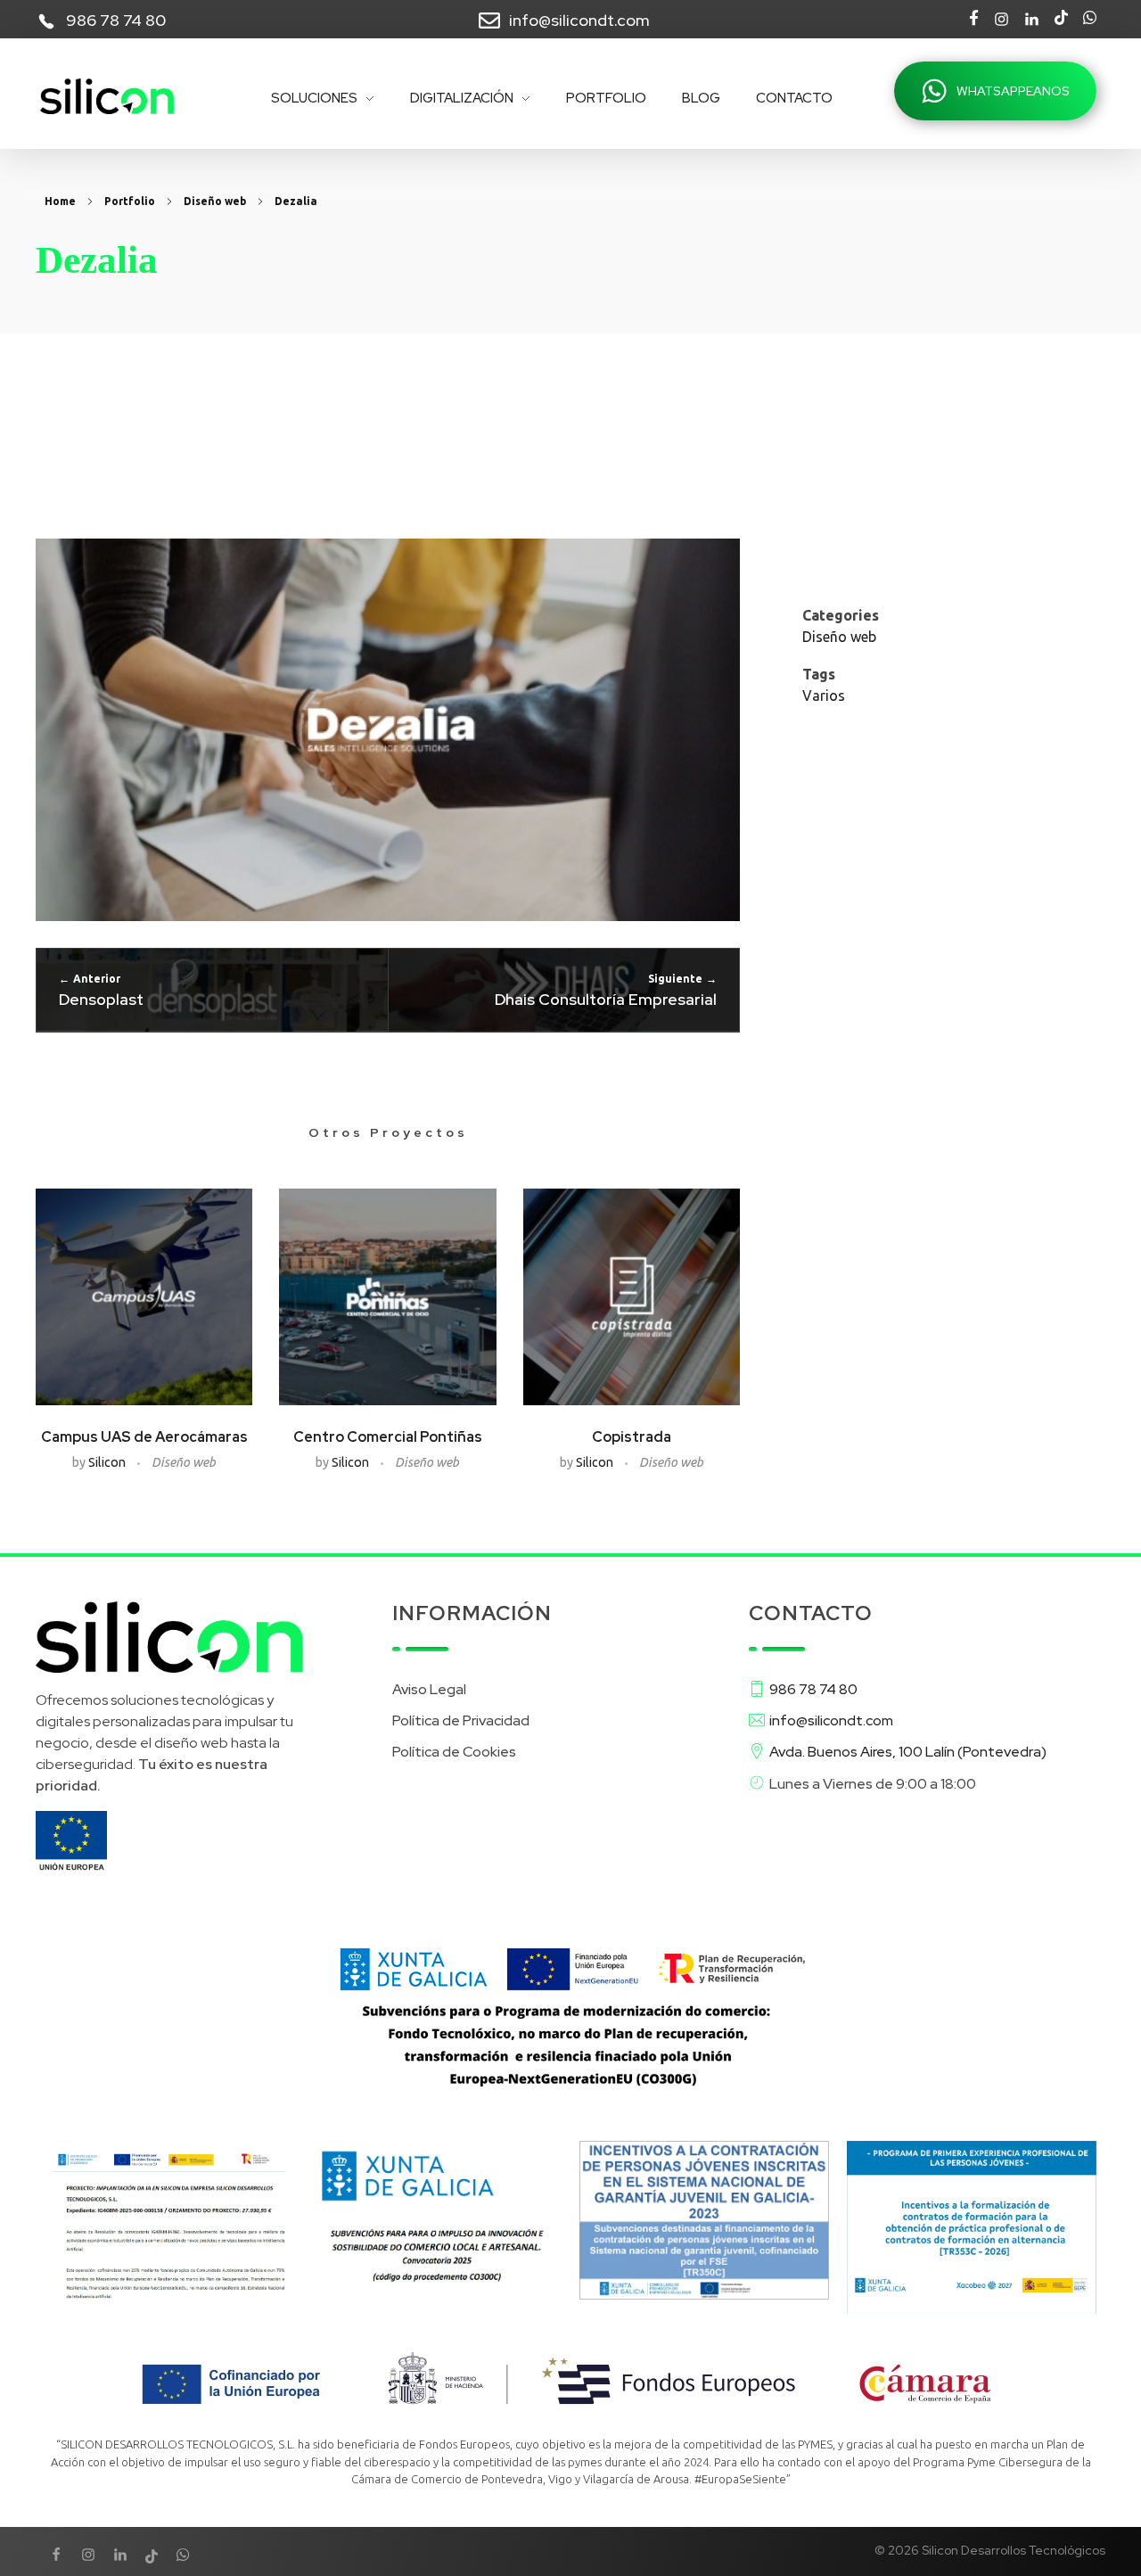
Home (60, 201)
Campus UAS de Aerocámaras (144, 1437)
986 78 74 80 (116, 20)
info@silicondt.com (579, 20)
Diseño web (215, 201)
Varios (824, 695)
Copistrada (632, 1437)
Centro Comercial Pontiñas (388, 1437)
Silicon (108, 1462)
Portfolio (130, 201)
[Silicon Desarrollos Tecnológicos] (107, 96)
